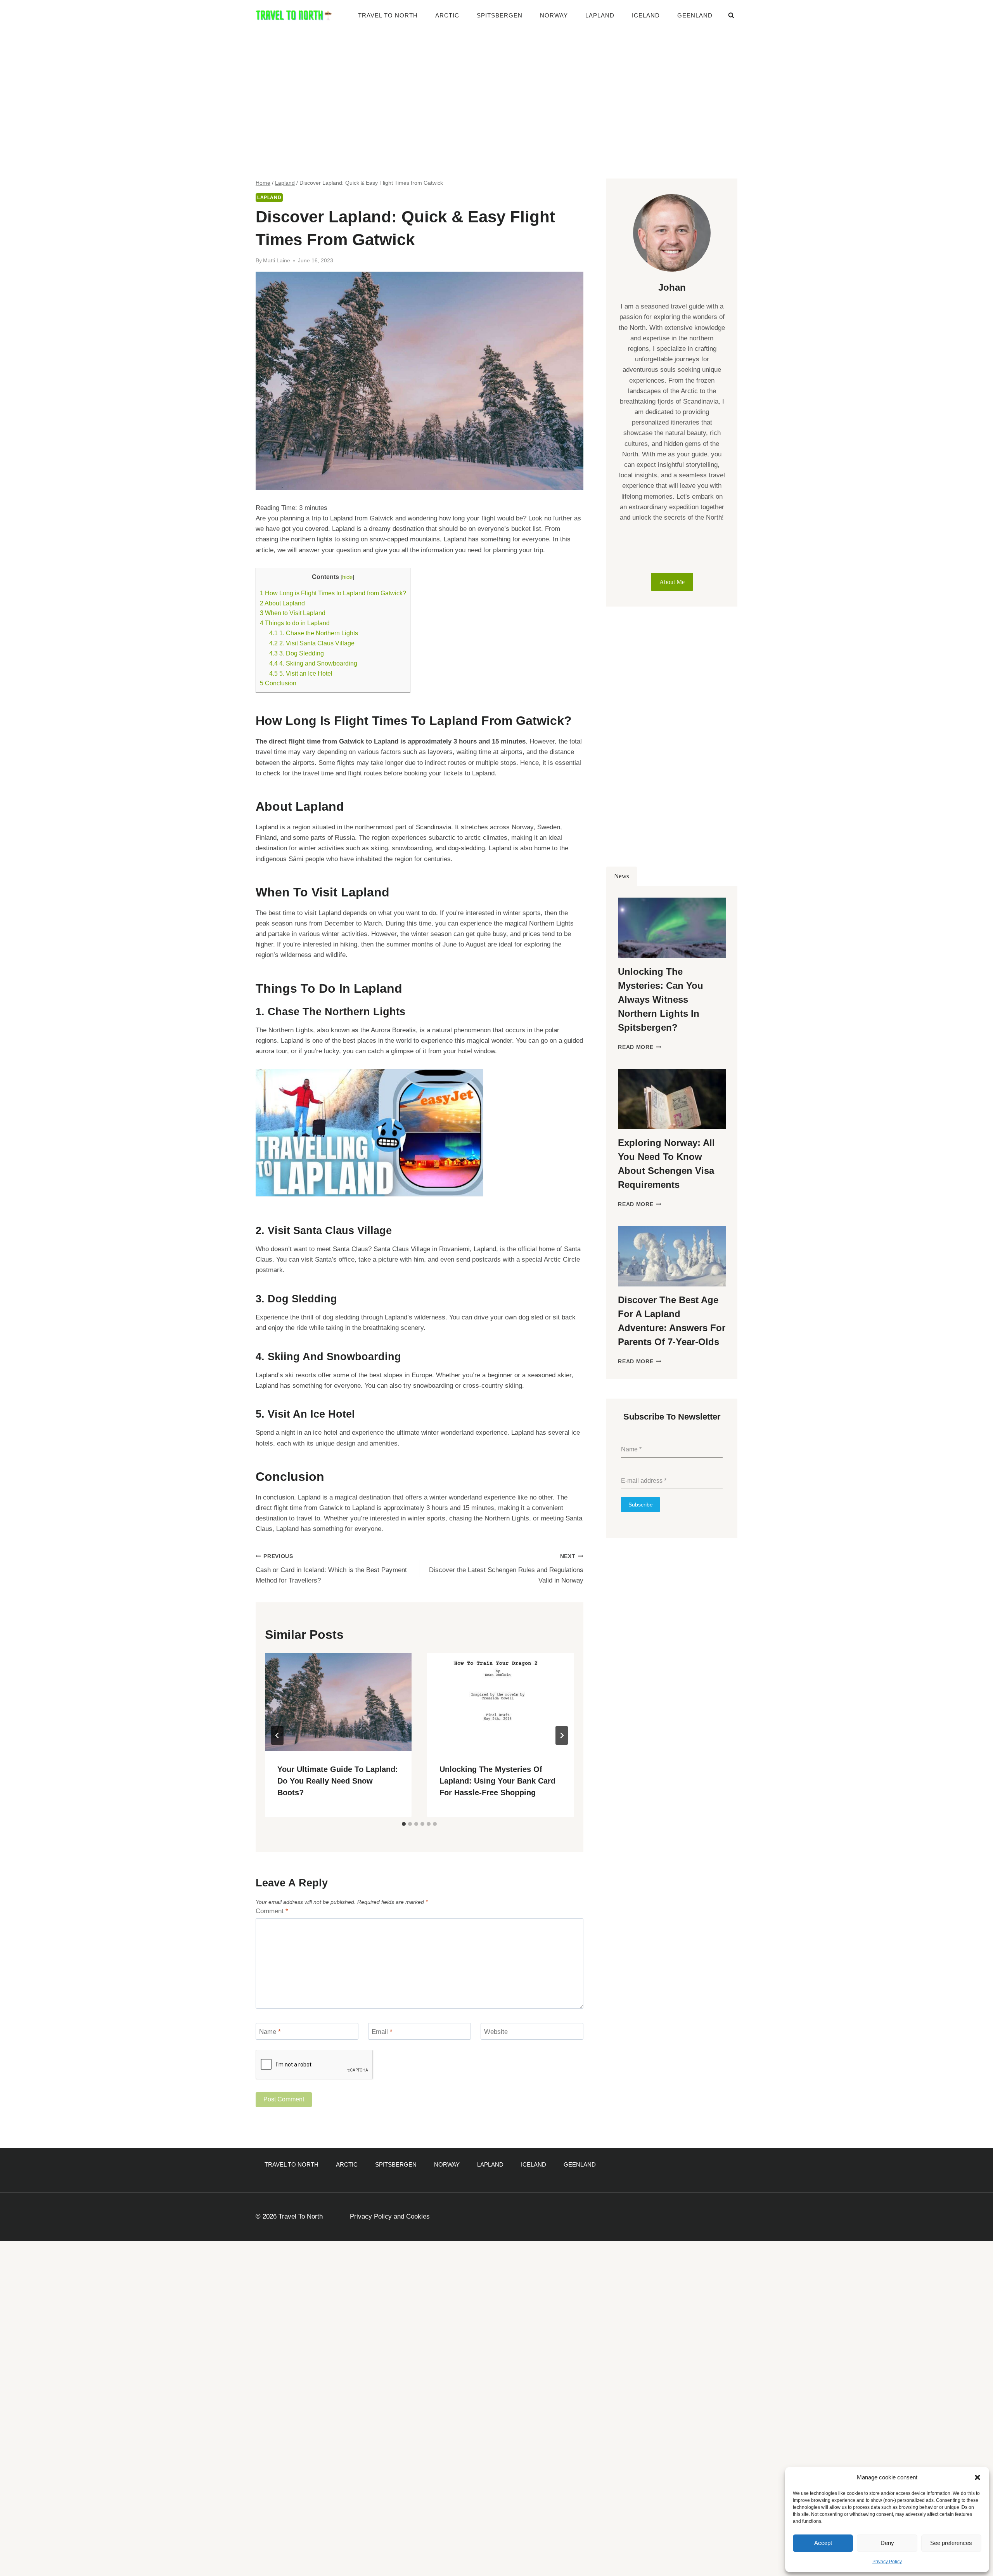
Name (270, 2032)
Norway (554, 15)
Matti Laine (277, 261)
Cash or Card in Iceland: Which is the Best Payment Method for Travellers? (331, 1569)
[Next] (562, 1735)
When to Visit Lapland (293, 613)
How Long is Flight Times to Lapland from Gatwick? (333, 593)
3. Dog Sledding (297, 653)
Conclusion (278, 683)
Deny (887, 2543)
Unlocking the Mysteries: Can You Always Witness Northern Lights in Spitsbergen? (661, 999)
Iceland (646, 15)
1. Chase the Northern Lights (314, 633)
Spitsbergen (500, 15)
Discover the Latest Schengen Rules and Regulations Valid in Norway (506, 1569)
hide (347, 577)
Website (496, 2032)
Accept (823, 2543)
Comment (272, 1911)
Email (382, 2032)
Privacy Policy (887, 2562)
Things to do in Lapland (295, 623)
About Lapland (282, 603)
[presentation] (338, 1702)
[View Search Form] (731, 16)
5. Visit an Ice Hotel (301, 673)
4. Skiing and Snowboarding (313, 663)
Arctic (447, 15)
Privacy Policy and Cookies (390, 2216)
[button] (977, 2477)
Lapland (600, 15)
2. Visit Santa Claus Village (312, 643)
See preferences (951, 2543)
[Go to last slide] (277, 1735)
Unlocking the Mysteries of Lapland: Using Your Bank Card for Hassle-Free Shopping (497, 1781)
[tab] (404, 1824)
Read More (640, 1047)
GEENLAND (695, 15)
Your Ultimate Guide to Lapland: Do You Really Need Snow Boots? (338, 1781)
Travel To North (388, 15)
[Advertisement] (496, 89)
